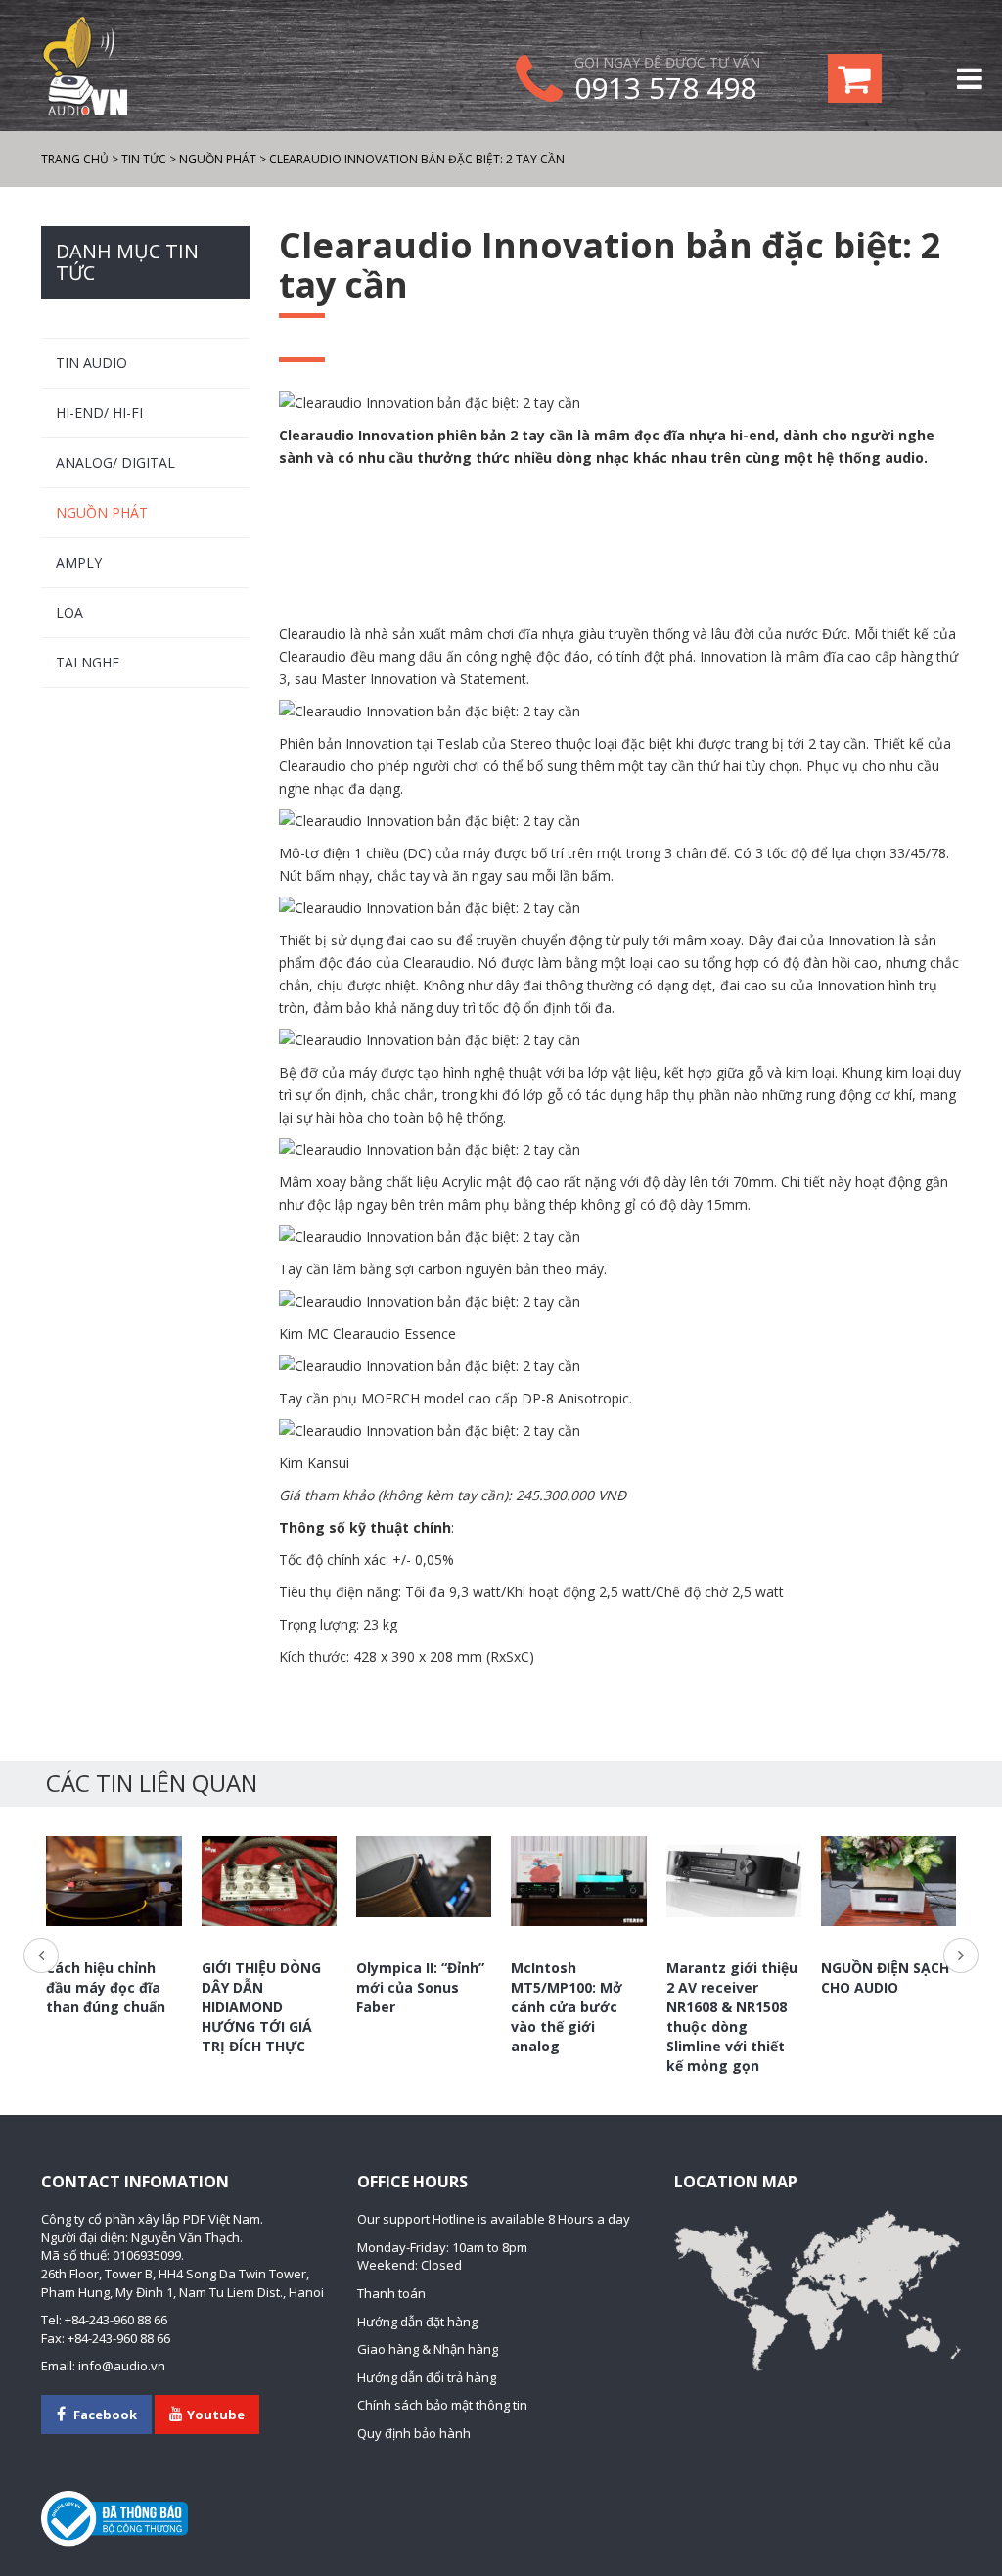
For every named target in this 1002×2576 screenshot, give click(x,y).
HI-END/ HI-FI (99, 413)
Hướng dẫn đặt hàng (417, 2322)
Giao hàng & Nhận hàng (428, 2349)
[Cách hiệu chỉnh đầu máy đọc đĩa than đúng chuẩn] (114, 1881)
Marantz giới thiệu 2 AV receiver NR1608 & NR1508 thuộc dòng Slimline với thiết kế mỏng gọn (732, 2017)
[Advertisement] (620, 547)
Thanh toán (391, 2293)
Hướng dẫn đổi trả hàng (427, 2377)
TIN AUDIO (91, 363)
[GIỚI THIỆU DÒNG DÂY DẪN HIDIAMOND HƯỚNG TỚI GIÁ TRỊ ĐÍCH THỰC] (269, 1882)
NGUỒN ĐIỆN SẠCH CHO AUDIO (885, 1978)
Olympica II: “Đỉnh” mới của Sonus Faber (420, 1987)
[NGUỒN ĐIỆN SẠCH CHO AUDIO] (888, 1882)
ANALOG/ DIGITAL (115, 462)
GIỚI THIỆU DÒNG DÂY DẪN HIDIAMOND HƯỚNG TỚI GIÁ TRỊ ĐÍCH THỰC (261, 2007)
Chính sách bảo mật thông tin (442, 2405)
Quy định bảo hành (414, 2433)
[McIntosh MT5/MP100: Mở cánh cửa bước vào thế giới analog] (578, 1882)
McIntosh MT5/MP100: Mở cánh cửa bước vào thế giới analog (567, 2007)
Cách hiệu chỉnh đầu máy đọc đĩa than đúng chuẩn (106, 1987)
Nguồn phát (102, 512)
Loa (69, 612)
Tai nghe (88, 662)
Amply (79, 562)
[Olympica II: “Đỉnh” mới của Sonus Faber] (424, 1877)
